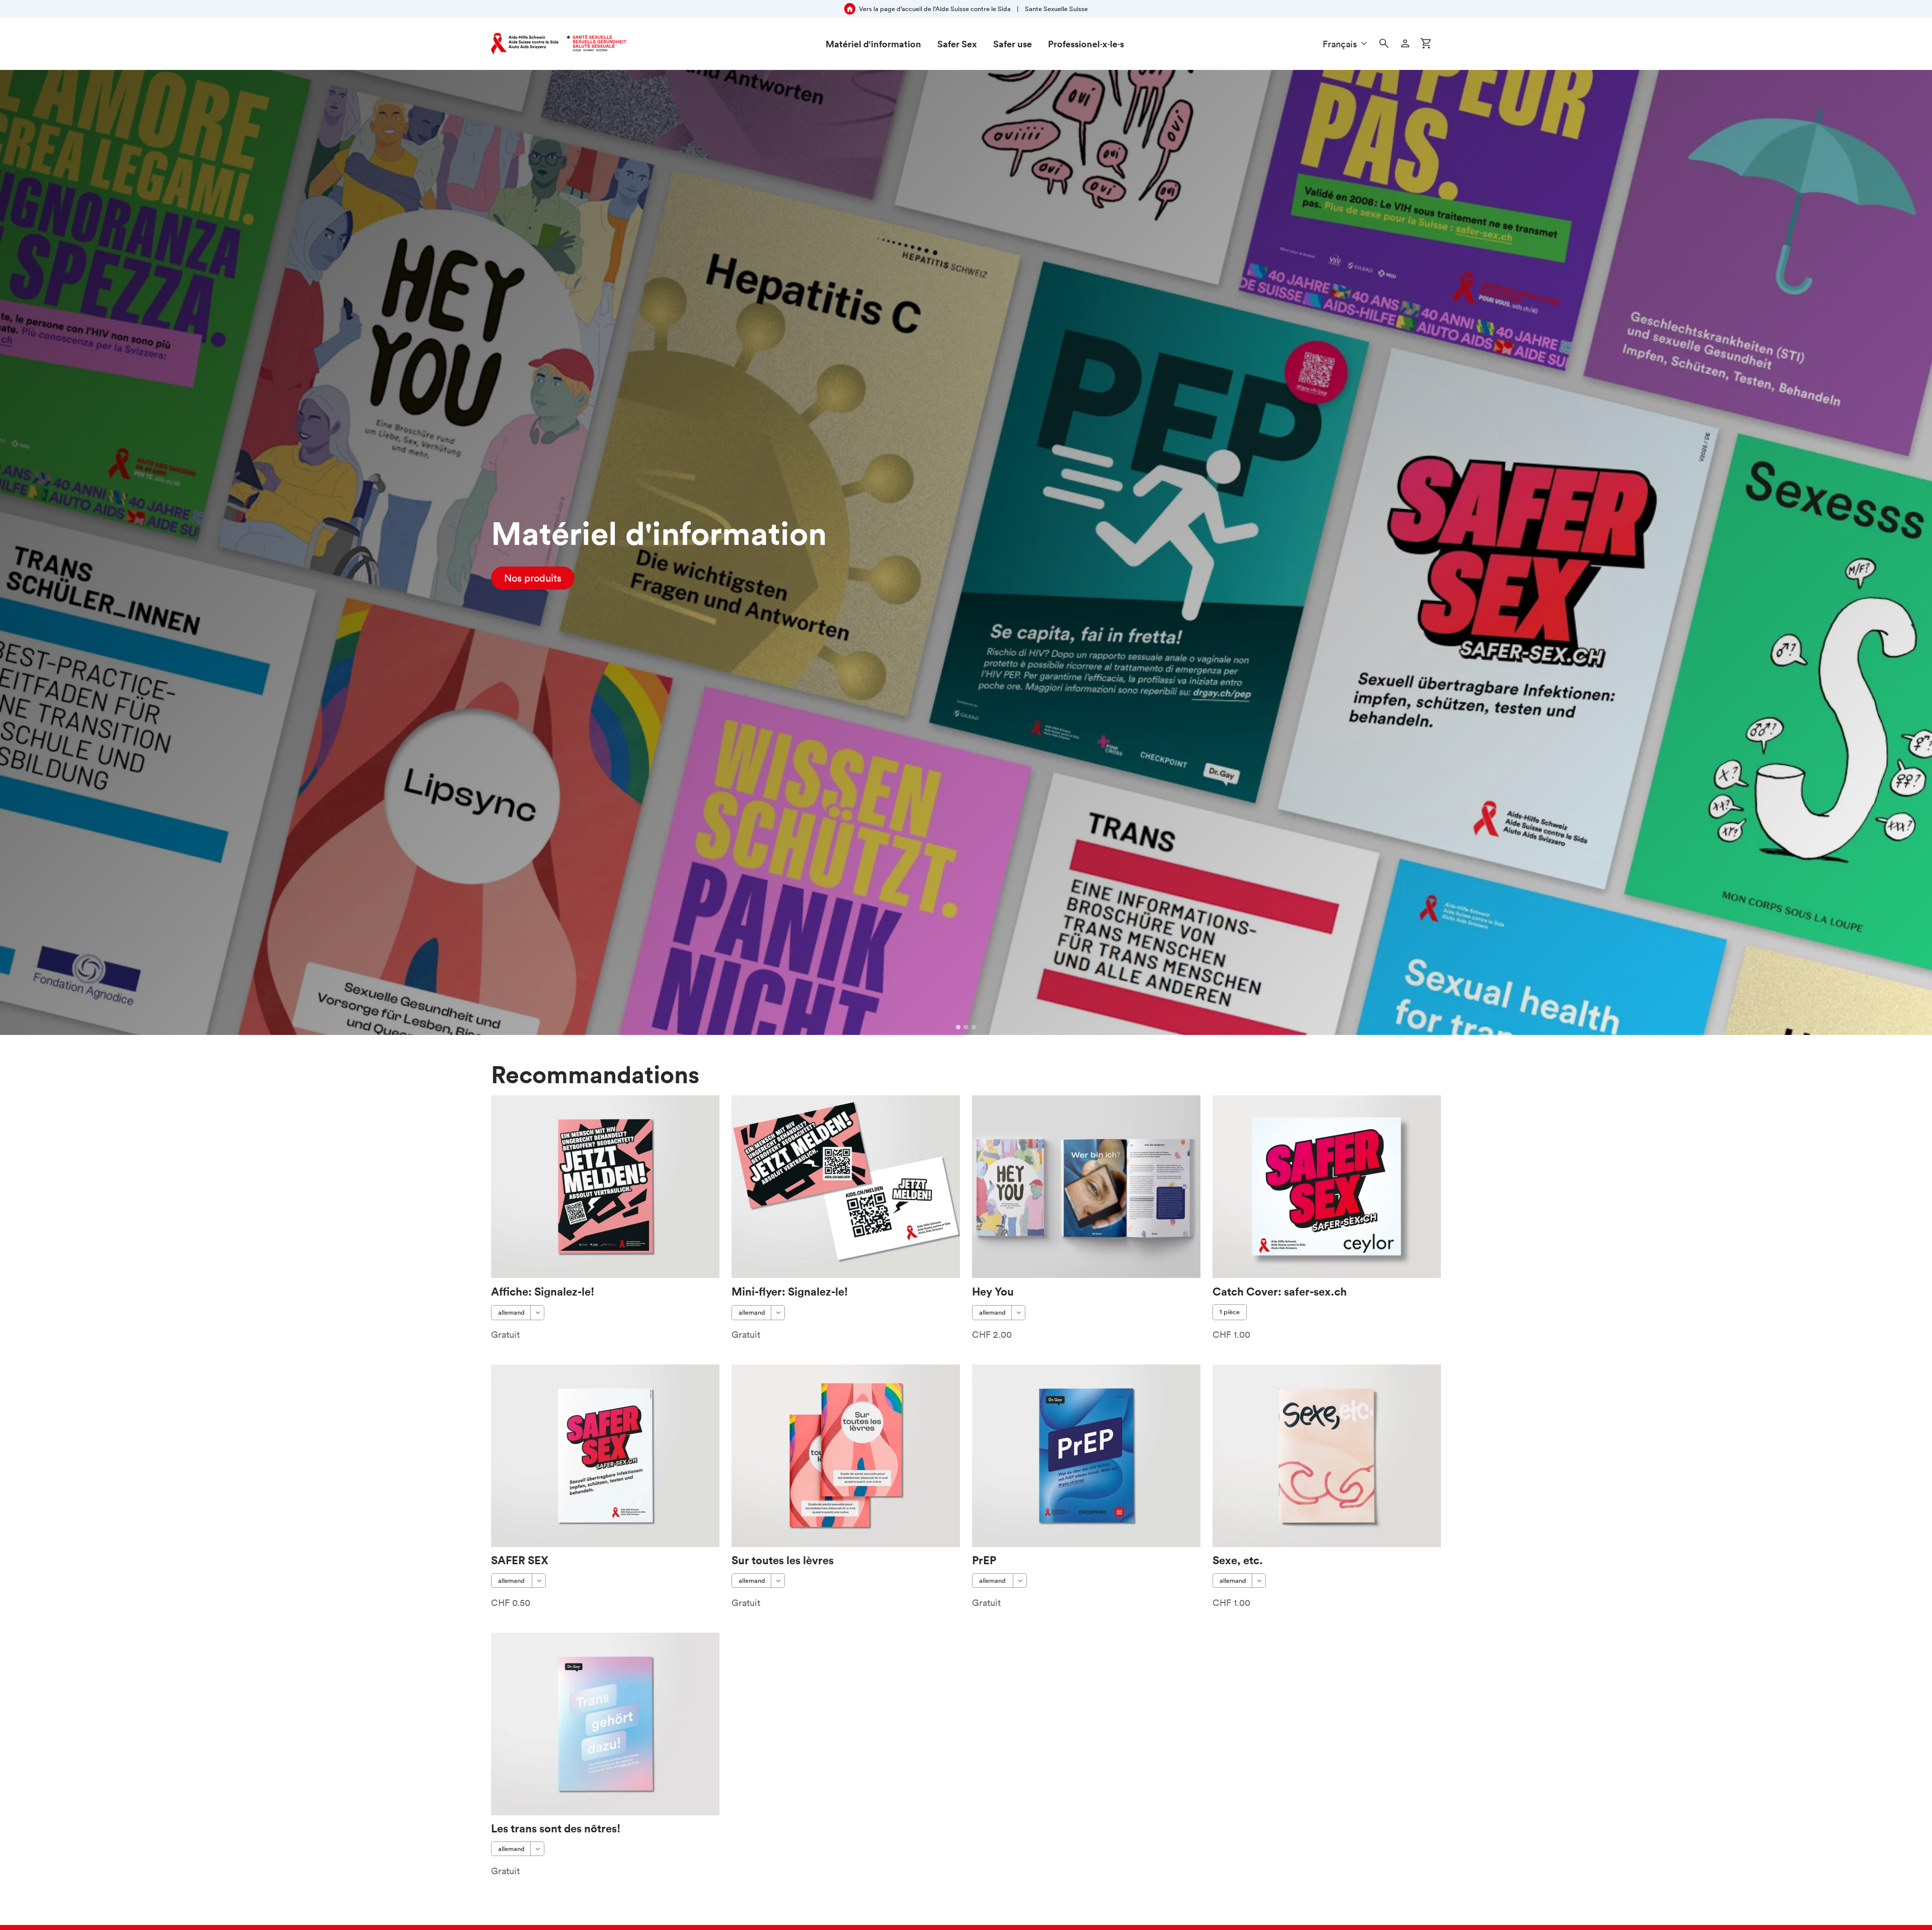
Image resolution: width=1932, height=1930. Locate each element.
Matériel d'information (873, 44)
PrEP (984, 1560)
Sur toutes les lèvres (783, 1560)
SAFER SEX (520, 1560)
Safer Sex (957, 44)
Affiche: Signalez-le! (543, 1291)
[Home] (559, 44)
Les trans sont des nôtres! (556, 1828)
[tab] (958, 1027)
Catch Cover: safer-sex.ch (1280, 1291)
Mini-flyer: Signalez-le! (790, 1291)
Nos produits (533, 578)
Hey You (993, 1291)
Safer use (1013, 44)
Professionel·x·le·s (1086, 44)
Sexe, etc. (1238, 1560)
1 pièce (1230, 1312)
